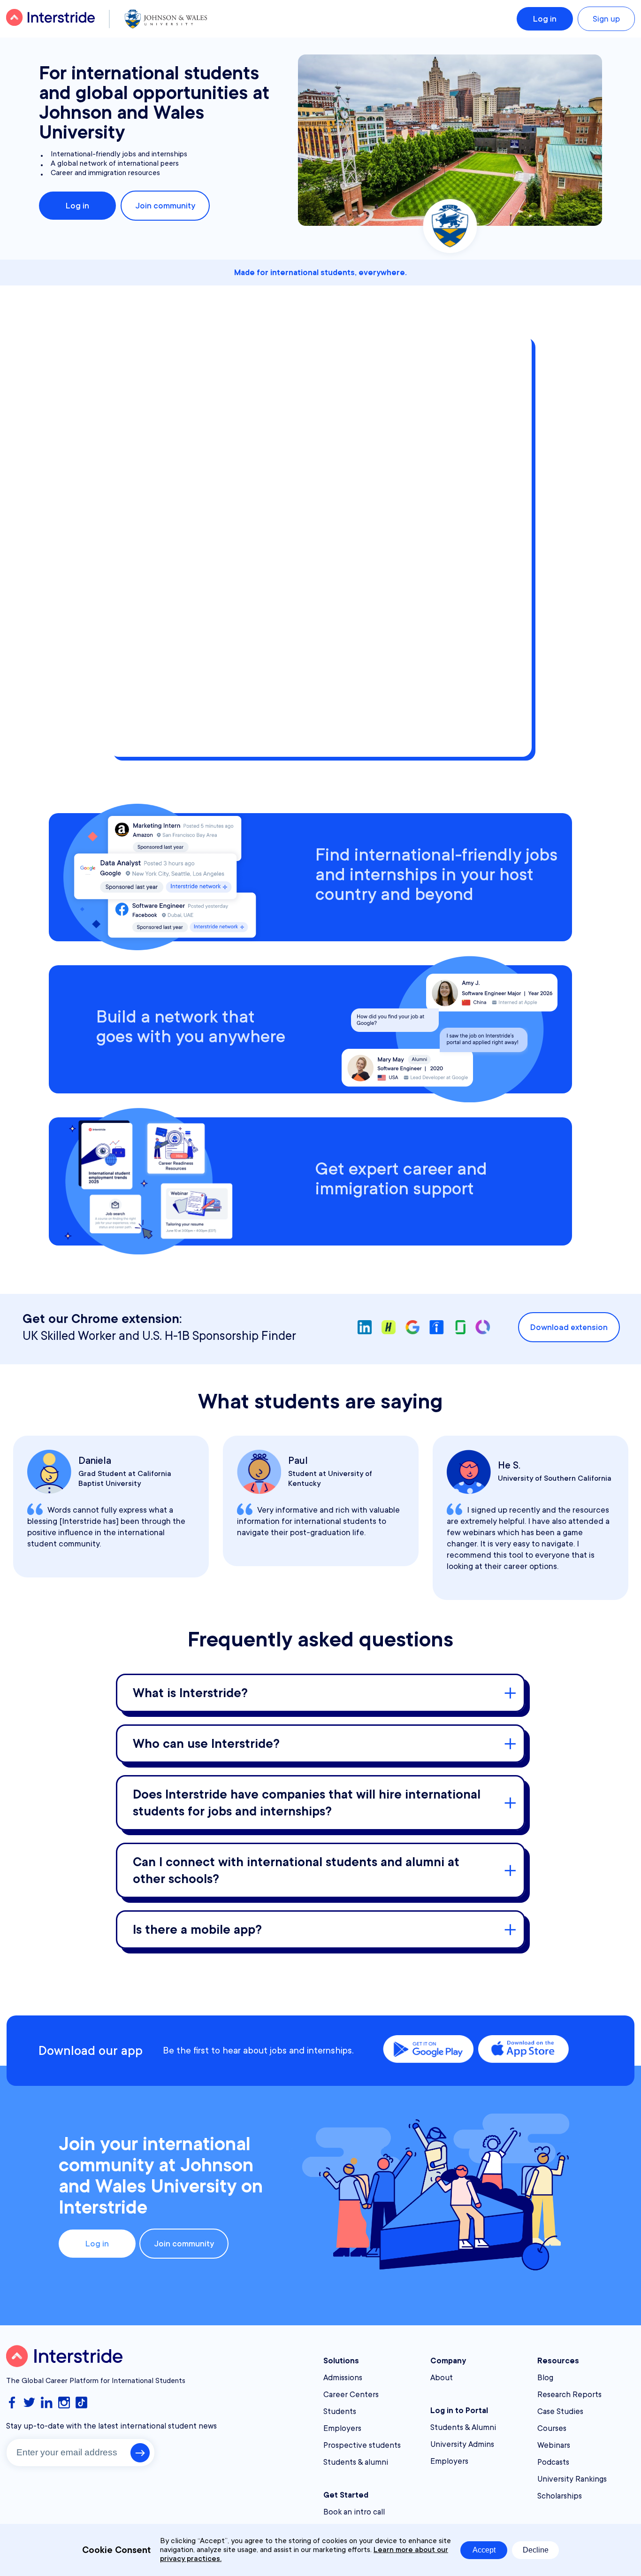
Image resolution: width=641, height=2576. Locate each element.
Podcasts (553, 2462)
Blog (545, 2378)
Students (340, 2411)
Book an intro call (354, 2512)
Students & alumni (356, 2462)
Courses (552, 2428)
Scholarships (560, 2496)
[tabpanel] (111, 1507)
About (442, 2378)
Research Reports (569, 2395)
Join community (165, 206)
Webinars (554, 2445)
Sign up (606, 19)
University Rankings (572, 2479)
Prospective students (362, 2445)
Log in (545, 19)
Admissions (343, 2378)
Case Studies (560, 2411)
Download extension (569, 1327)
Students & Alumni (463, 2427)
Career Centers (351, 2395)
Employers (342, 2428)
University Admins (462, 2444)
